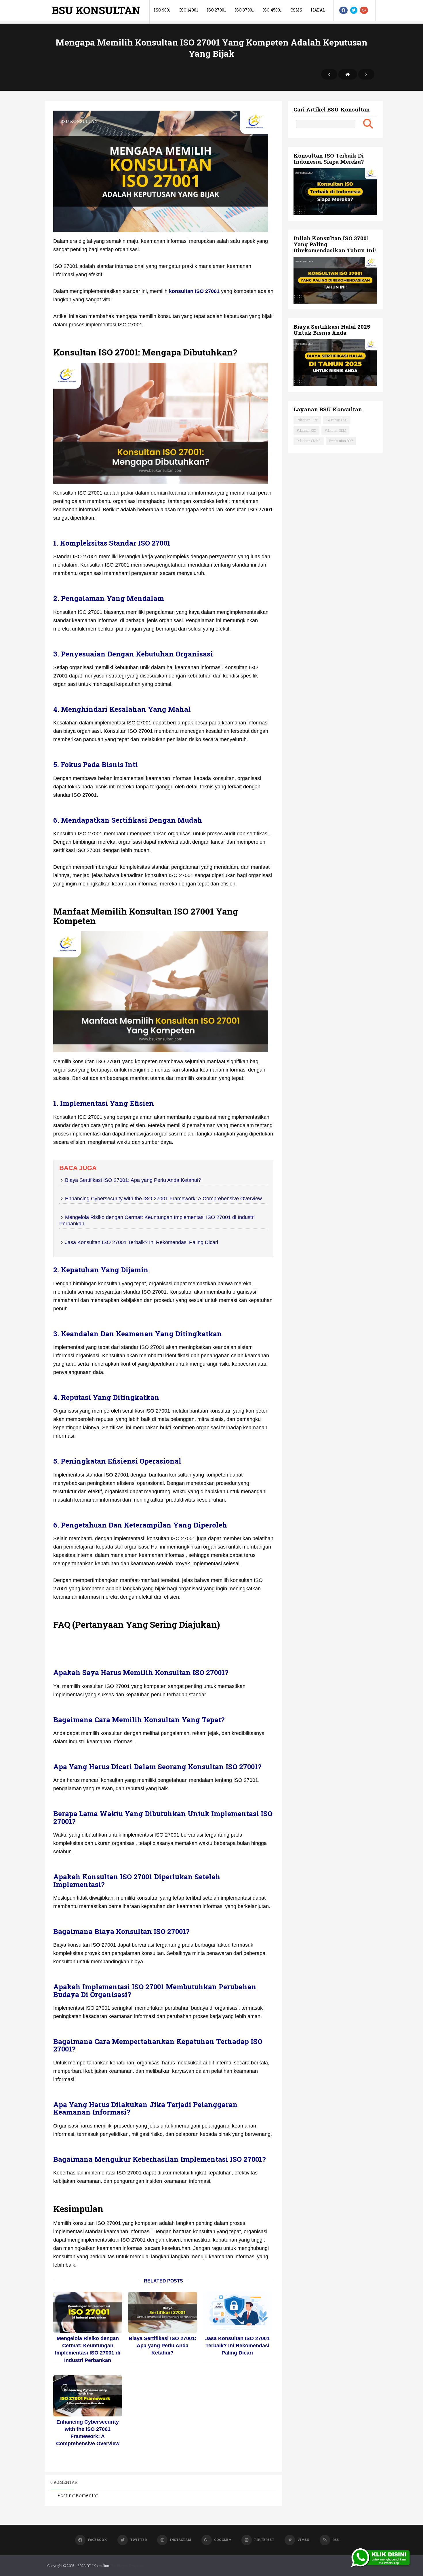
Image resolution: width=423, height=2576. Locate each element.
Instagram (180, 2540)
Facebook (97, 2540)
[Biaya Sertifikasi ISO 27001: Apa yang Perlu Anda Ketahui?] (163, 2312)
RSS (336, 2540)
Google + (223, 2540)
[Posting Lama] (366, 74)
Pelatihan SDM (335, 430)
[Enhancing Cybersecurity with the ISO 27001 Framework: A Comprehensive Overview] (88, 2396)
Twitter (138, 2540)
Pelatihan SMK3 (309, 441)
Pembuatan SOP (341, 441)
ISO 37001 (244, 10)
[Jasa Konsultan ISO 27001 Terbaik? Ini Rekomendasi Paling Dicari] (237, 2312)
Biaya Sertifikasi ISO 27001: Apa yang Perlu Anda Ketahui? (133, 1180)
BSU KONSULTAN (96, 10)
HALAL (318, 10)
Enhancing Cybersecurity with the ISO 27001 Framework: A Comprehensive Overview (163, 1199)
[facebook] (343, 10)
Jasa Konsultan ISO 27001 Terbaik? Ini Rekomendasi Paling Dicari (142, 1242)
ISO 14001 (189, 10)
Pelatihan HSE (337, 420)
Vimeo (303, 2540)
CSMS (296, 10)
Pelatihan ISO (306, 430)
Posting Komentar (78, 2495)
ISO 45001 (272, 10)
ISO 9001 (162, 10)
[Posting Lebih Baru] (329, 74)
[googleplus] (364, 10)
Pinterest (264, 2540)
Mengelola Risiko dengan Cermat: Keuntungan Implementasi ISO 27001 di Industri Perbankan (88, 2349)
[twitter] (354, 10)
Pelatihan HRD (307, 420)
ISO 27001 (216, 10)
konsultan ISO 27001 (194, 291)
